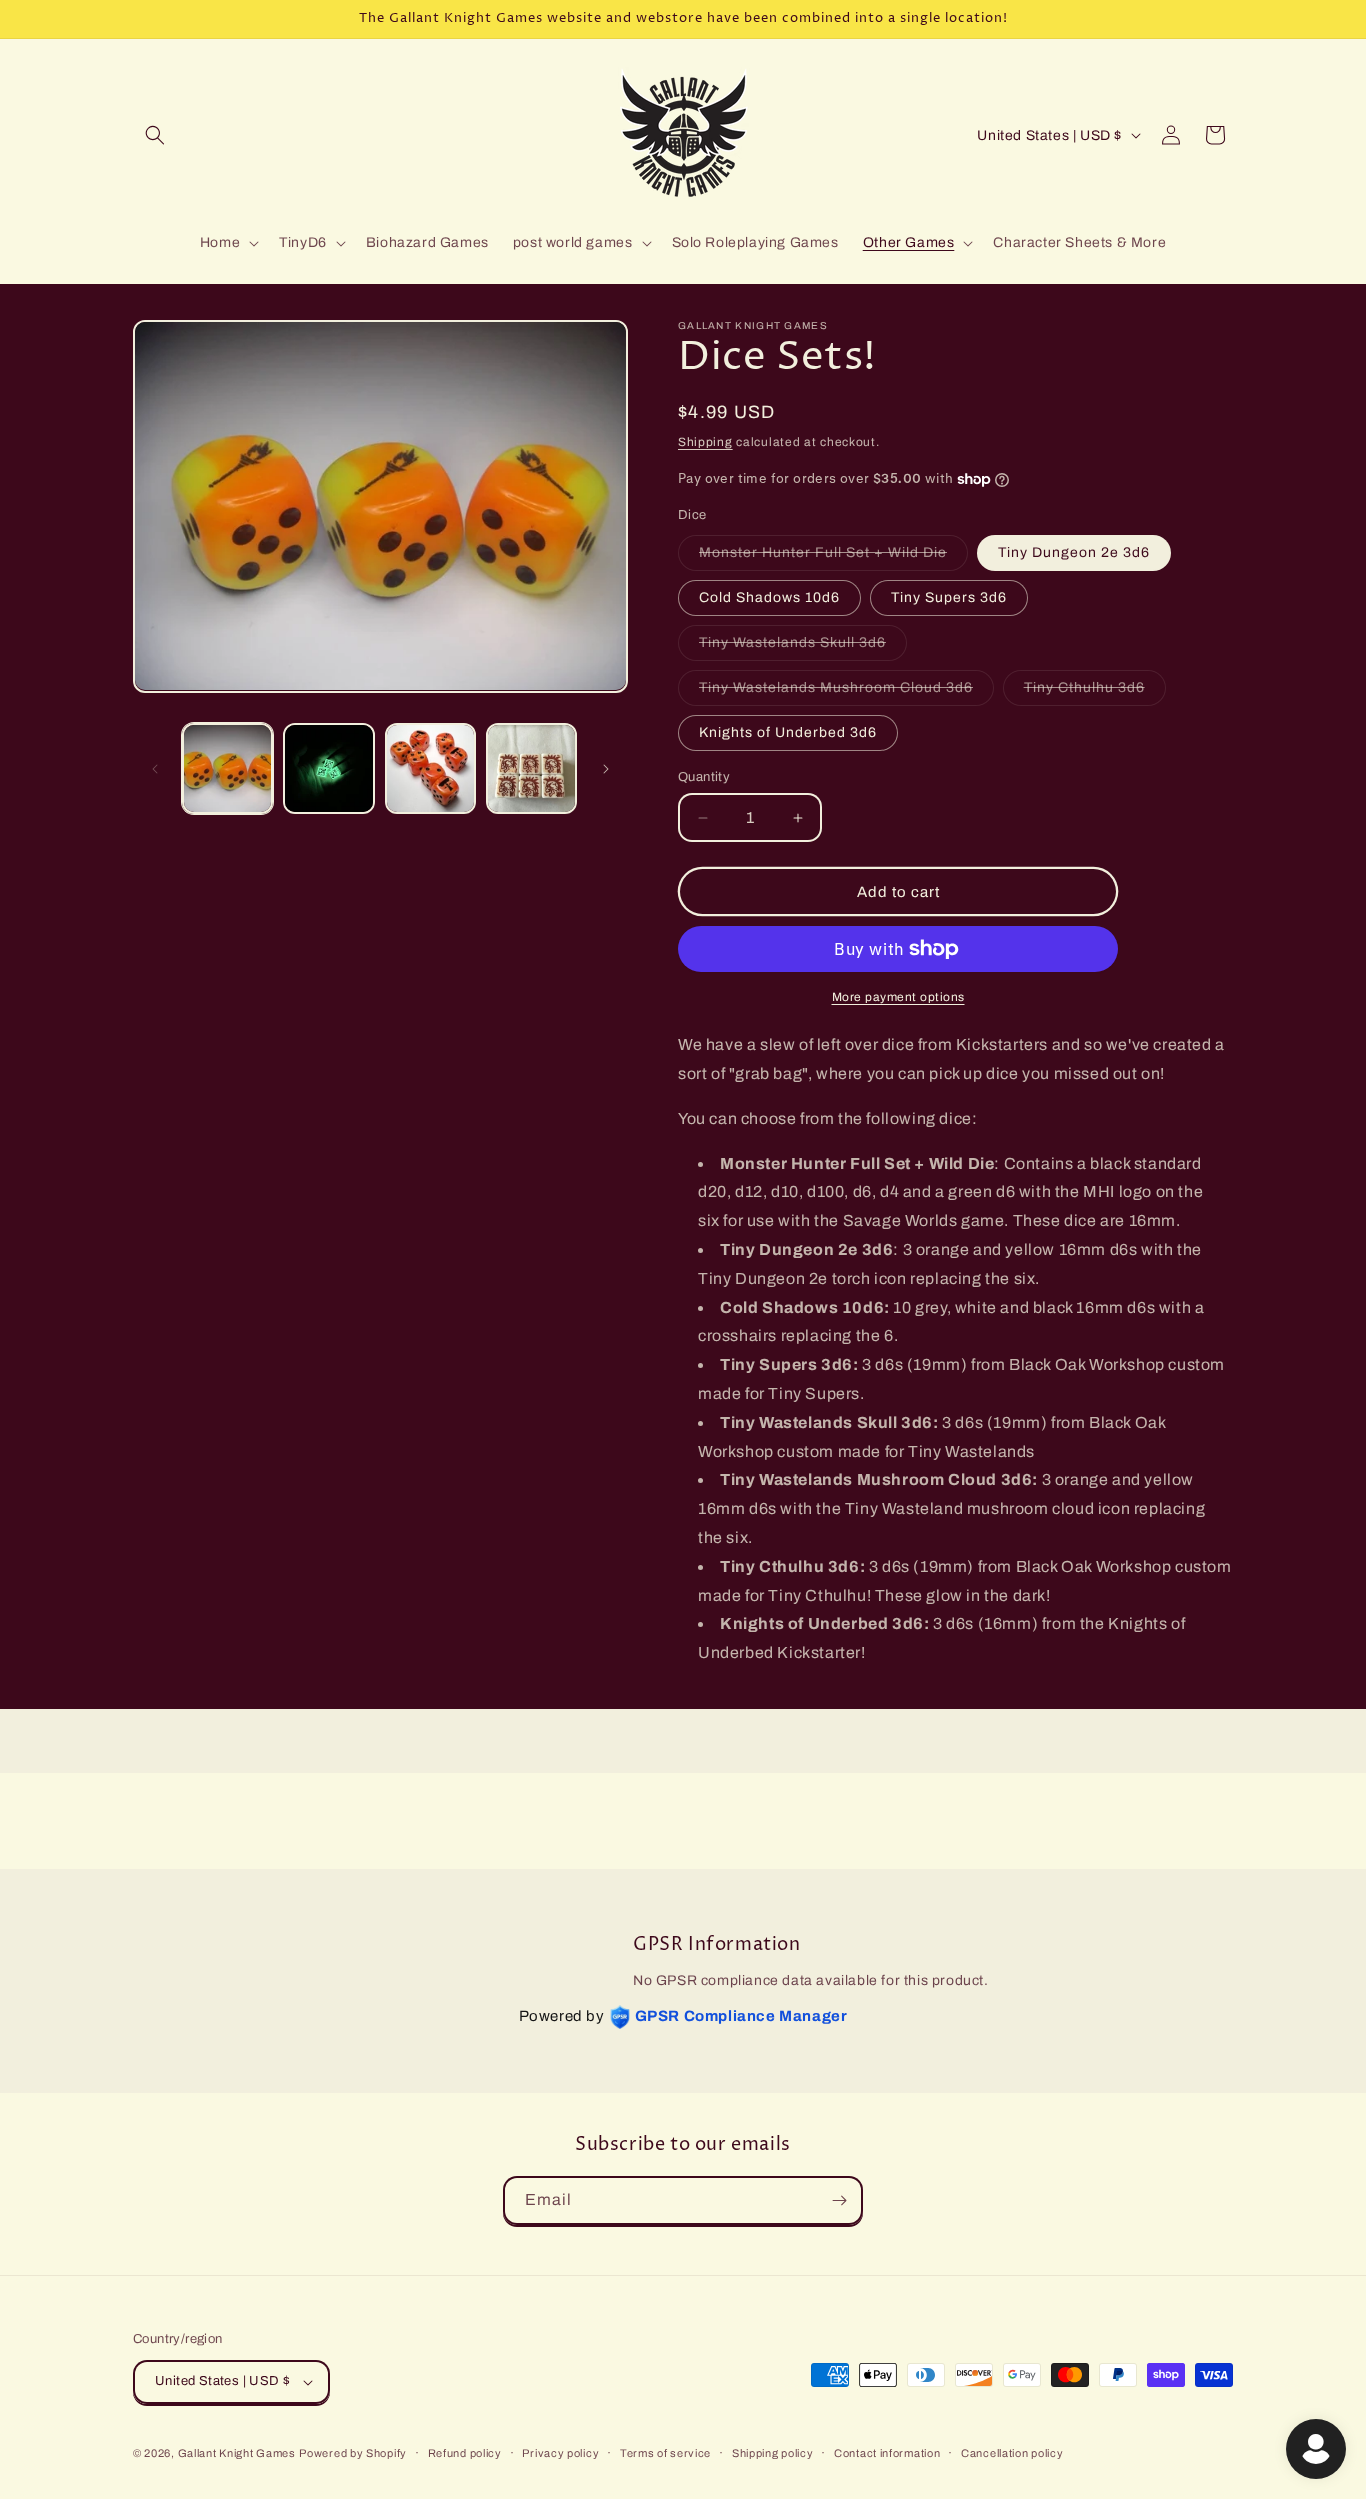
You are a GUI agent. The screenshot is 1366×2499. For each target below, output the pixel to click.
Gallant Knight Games (237, 2453)
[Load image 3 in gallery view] (430, 768)
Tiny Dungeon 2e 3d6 (1074, 552)
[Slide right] (606, 769)
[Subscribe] (839, 2200)
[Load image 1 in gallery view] (227, 768)
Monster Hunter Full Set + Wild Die (833, 557)
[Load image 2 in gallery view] (328, 768)
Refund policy (465, 2453)
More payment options (898, 997)
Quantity (704, 777)
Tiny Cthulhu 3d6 (1095, 692)
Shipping (705, 442)
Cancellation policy (1012, 2453)
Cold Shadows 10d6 (769, 597)
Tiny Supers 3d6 (949, 597)
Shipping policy (773, 2453)
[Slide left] (155, 769)
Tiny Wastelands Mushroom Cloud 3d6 (846, 692)
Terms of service (665, 2453)
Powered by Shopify (353, 2453)
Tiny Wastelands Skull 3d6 (803, 647)
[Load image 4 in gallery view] (531, 768)
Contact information (887, 2453)
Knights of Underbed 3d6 (788, 732)
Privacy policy (560, 2453)
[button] (155, 135)
